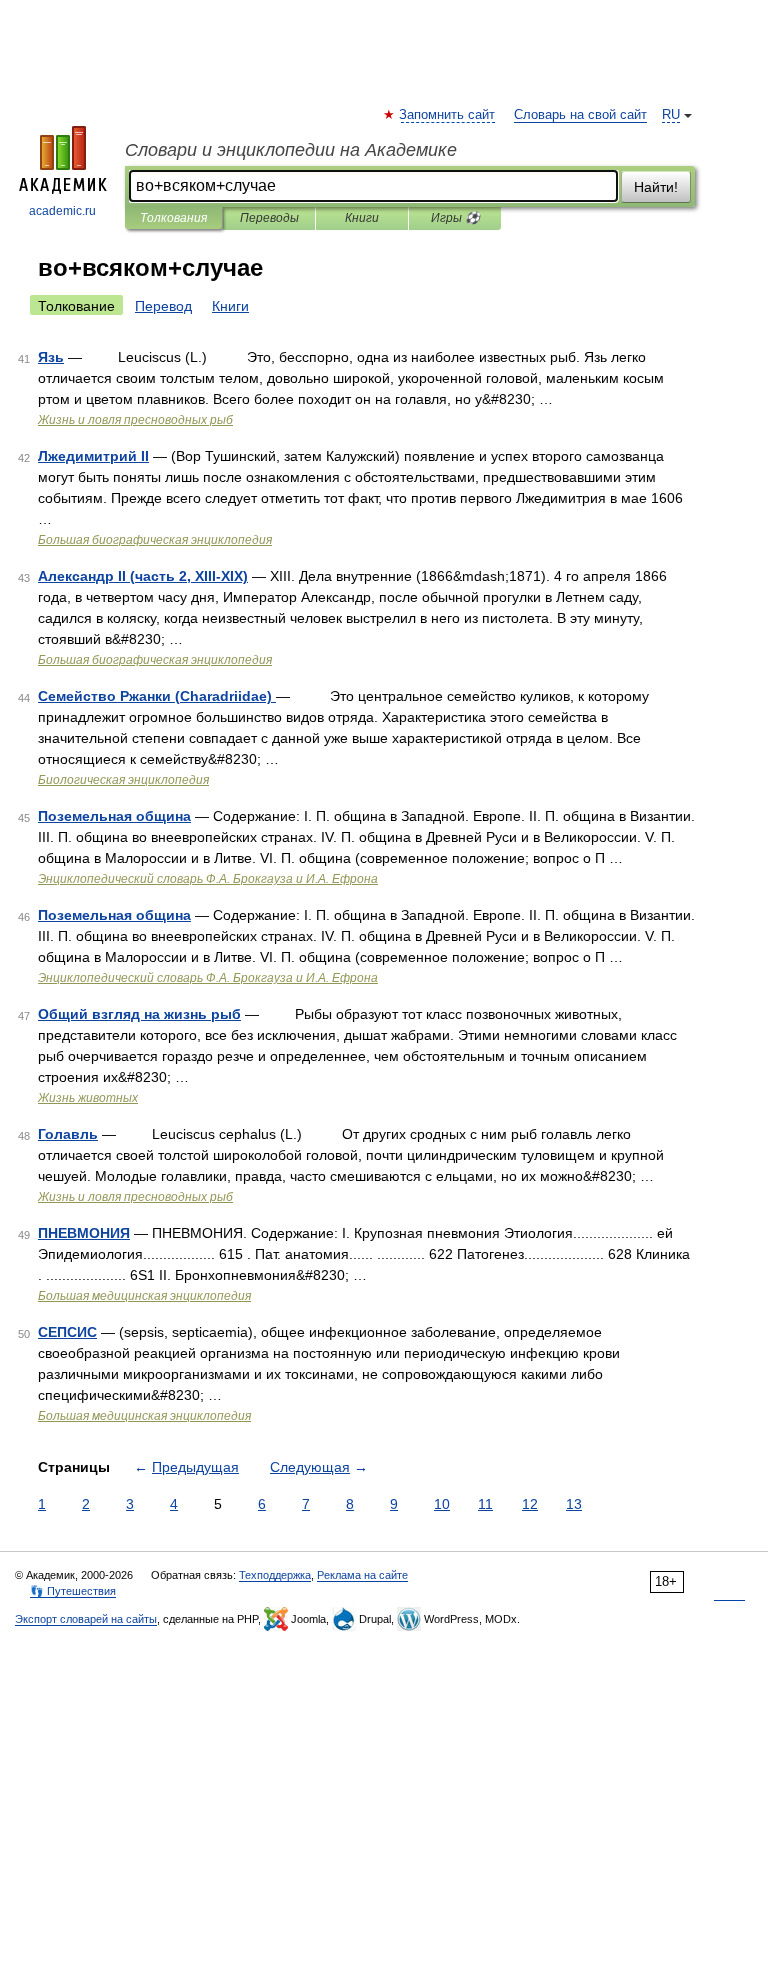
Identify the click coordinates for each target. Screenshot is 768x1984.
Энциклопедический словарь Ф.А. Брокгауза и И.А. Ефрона (208, 879)
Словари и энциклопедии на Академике (291, 150)
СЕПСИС (67, 1332)
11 (485, 1504)
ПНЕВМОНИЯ (84, 1233)
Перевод (163, 306)
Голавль (68, 1134)
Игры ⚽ (455, 218)
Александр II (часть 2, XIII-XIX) (143, 576)
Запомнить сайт (448, 115)
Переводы (269, 218)
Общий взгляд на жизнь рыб (139, 1014)
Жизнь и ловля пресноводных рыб (135, 420)
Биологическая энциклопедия (123, 780)
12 (530, 1504)
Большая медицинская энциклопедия (144, 1296)
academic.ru (62, 211)
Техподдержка (275, 1575)
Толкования (173, 218)
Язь (51, 357)
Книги (362, 218)
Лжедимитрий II (93, 456)
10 (442, 1504)
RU (671, 115)
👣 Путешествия (73, 1591)
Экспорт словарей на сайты (86, 1619)
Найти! (656, 187)
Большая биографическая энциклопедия (155, 540)
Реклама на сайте (362, 1575)
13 (574, 1504)
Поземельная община (114, 816)
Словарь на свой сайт (580, 115)
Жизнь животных (88, 1098)
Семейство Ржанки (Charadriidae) (157, 696)
